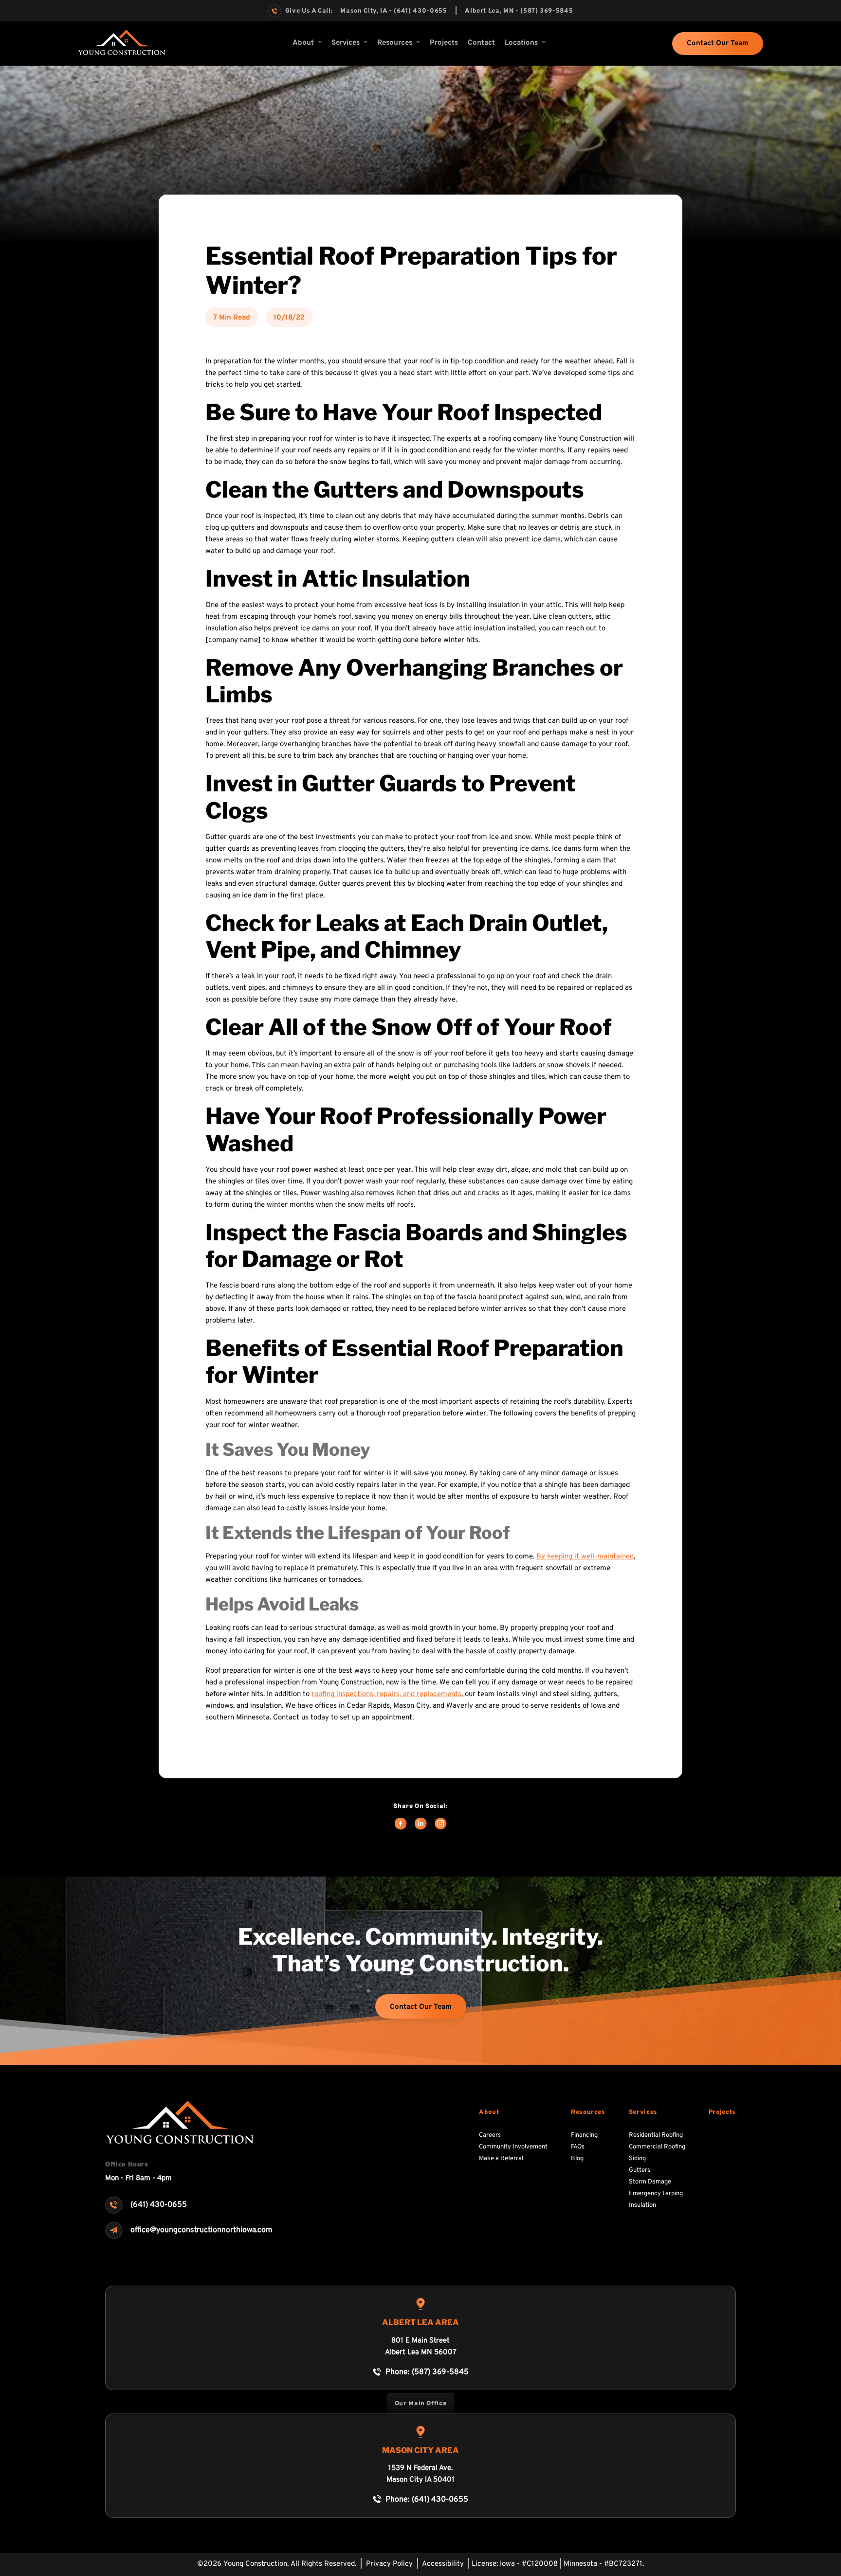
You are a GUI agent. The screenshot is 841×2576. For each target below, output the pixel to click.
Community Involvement (513, 2147)
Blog (577, 2159)
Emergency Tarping (656, 2194)
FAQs (578, 2147)
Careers (490, 2135)
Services (346, 43)
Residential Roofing (656, 2135)
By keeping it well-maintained (585, 1557)
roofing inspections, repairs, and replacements (386, 1694)
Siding (637, 2159)
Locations (521, 43)
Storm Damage (650, 2182)
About (303, 43)
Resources (588, 2112)
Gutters (640, 2170)
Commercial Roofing (657, 2147)
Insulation (642, 2205)
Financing (584, 2135)
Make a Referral (501, 2159)
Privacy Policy (390, 2564)
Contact (481, 43)
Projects (444, 43)
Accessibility (444, 2564)
